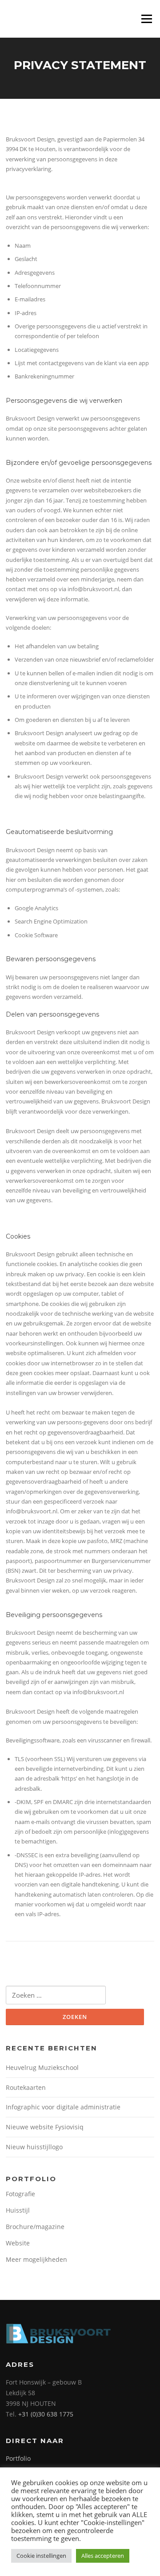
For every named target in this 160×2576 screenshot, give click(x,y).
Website (18, 2243)
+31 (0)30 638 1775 (46, 2414)
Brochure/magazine (35, 2227)
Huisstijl (18, 2210)
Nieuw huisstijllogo (34, 2147)
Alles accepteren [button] (103, 2556)
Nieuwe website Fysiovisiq (45, 2127)
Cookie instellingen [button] (41, 2556)
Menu (146, 19)
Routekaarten (26, 2087)
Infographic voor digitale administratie (63, 2107)
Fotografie (20, 2194)
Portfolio (18, 2458)
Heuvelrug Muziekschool (42, 2067)
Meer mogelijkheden (36, 2259)
